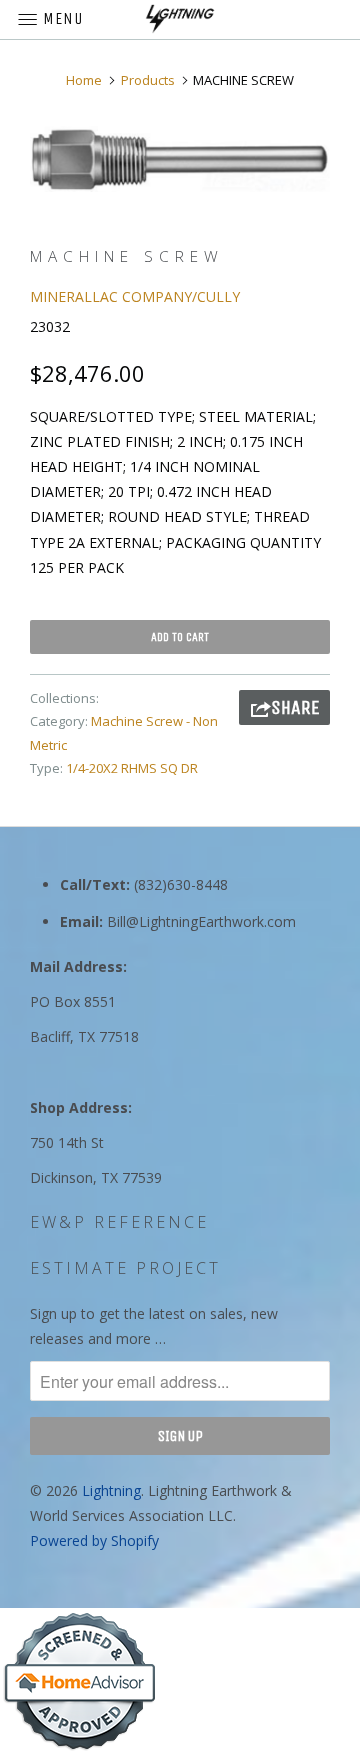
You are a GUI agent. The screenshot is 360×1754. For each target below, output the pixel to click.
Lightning (111, 1490)
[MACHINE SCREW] (180, 159)
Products (148, 80)
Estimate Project (125, 1268)
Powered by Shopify (94, 1540)
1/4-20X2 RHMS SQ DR (132, 768)
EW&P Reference (119, 1222)
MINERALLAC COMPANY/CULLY (135, 296)
